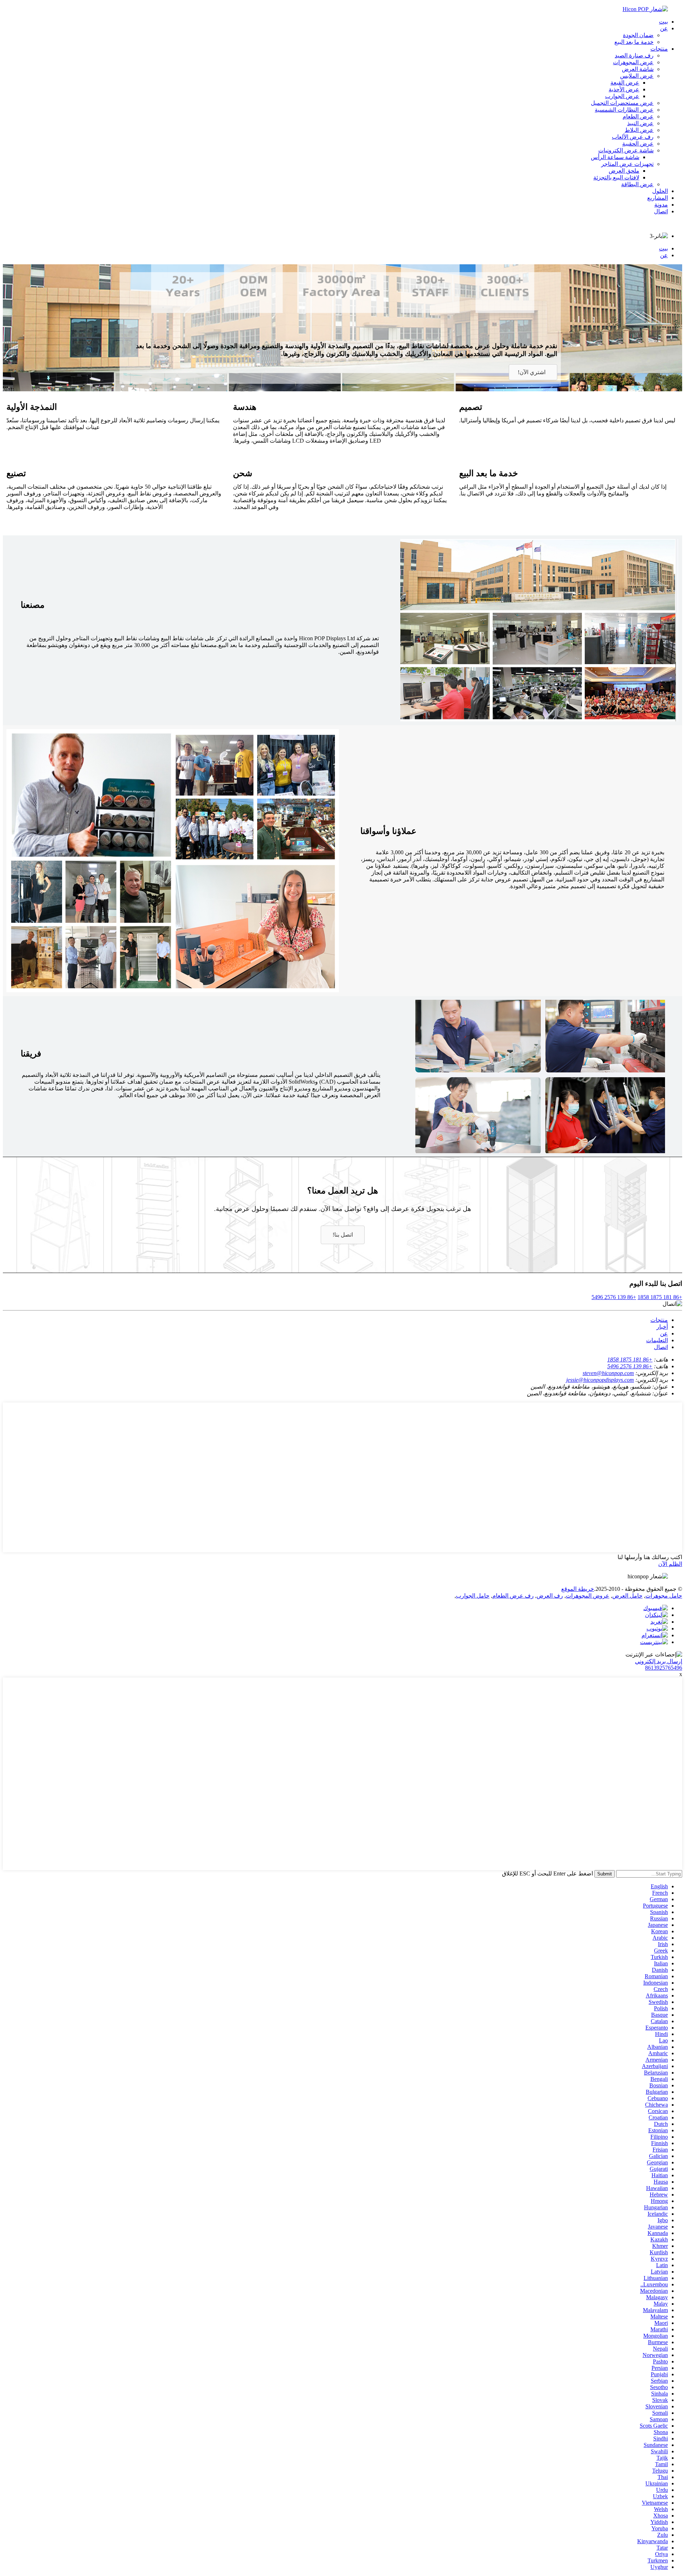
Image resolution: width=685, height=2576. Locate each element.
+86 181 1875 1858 (660, 1297)
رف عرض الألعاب (633, 137)
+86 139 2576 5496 (614, 1297)
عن (664, 28)
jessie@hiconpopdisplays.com (600, 1380)
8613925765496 (664, 1668)
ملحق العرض (624, 171)
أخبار (662, 1327)
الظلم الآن (670, 1564)
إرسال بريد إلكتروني (659, 1661)
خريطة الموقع (578, 1589)
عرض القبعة (625, 83)
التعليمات (657, 1340)
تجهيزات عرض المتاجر (627, 164)
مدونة (661, 205)
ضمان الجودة (638, 35)
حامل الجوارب (473, 1596)
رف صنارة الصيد (634, 55)
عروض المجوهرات (588, 1596)
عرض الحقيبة (638, 144)
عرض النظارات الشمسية (624, 110)
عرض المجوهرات (633, 62)
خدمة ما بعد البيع (634, 42)
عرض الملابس (637, 76)
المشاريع (658, 198)
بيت (663, 22)
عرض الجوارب (622, 96)
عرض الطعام (638, 116)
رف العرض (550, 1596)
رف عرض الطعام (513, 1596)
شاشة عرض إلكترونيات (626, 150)
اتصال (661, 211)
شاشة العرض (638, 69)
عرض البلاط (639, 130)
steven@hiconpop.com (608, 1373)
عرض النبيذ (640, 123)
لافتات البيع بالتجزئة (616, 177)
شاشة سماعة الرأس (615, 157)
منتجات (659, 49)
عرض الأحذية (624, 89)
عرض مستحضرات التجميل (622, 103)
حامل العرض (627, 1596)
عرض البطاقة (637, 184)
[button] (533, 372)
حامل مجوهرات (664, 1596)
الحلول (660, 191)
